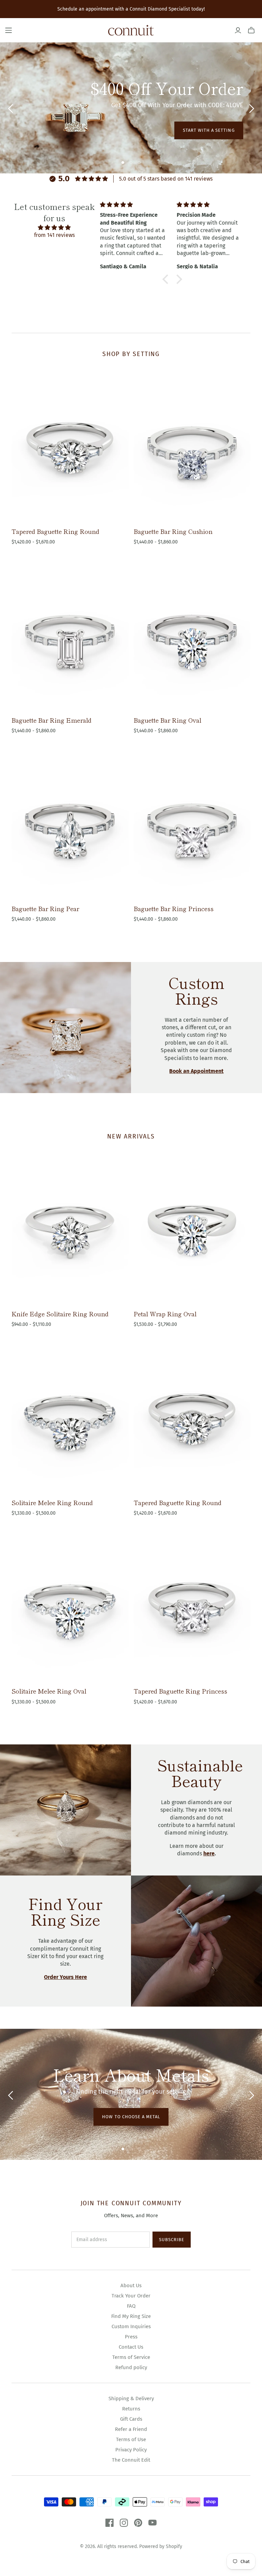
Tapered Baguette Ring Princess (180, 1691)
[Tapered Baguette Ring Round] (70, 447)
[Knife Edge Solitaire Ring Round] (70, 1229)
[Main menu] (9, 30)
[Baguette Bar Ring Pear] (70, 824)
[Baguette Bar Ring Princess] (192, 824)
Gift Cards (131, 2419)
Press (131, 2337)
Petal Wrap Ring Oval (165, 1314)
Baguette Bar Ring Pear (45, 908)
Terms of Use (131, 2439)
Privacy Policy (131, 2450)
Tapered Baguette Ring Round (55, 531)
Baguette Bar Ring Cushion (173, 531)
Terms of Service (131, 2357)
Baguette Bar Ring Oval (168, 720)
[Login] (238, 30)
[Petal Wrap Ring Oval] (192, 1229)
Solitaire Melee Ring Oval (49, 1691)
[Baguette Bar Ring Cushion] (192, 447)
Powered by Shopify (161, 2546)
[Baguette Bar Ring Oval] (192, 636)
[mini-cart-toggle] (251, 30)
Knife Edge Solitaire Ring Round (60, 1314)
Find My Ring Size (131, 2316)
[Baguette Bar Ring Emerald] (70, 636)
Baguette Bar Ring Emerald (52, 720)
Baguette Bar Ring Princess (174, 908)
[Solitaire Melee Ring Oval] (70, 1607)
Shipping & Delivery (131, 2398)
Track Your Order (131, 2296)
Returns (131, 2409)
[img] (54, 228)
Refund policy (131, 2367)
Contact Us (131, 2347)
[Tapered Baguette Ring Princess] (192, 1607)
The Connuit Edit (131, 2460)
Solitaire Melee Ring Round (52, 1502)
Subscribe (172, 2240)
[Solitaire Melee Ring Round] (70, 1418)
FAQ (131, 2306)
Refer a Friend (131, 2429)
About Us (131, 2285)
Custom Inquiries (131, 2326)
